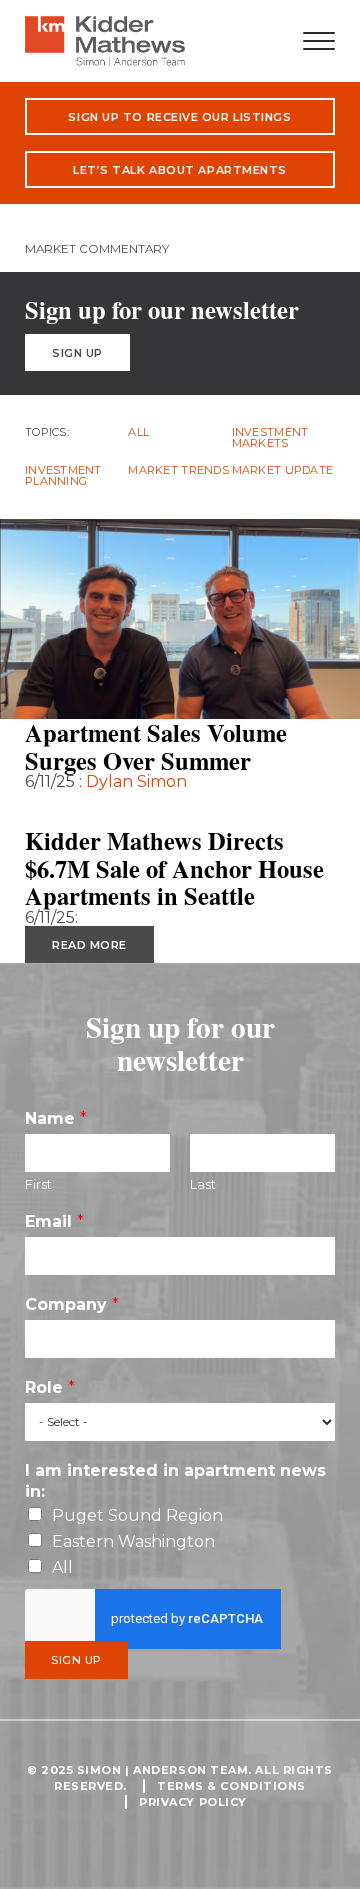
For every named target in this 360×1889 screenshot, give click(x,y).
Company (72, 1304)
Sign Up (77, 353)
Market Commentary (97, 249)
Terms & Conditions (231, 1786)
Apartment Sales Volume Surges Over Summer (156, 746)
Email (54, 1221)
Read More (89, 809)
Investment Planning (63, 476)
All (138, 432)
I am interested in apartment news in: (175, 1481)
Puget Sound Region (137, 1515)
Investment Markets (270, 438)
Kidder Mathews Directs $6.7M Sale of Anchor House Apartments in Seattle (174, 868)
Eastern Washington (133, 1541)
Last (203, 1184)
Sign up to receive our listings (179, 117)
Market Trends (178, 470)
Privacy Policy (193, 1802)
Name (56, 1118)
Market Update (283, 470)
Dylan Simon (136, 781)
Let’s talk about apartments (180, 170)
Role (50, 1387)
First (38, 1184)
